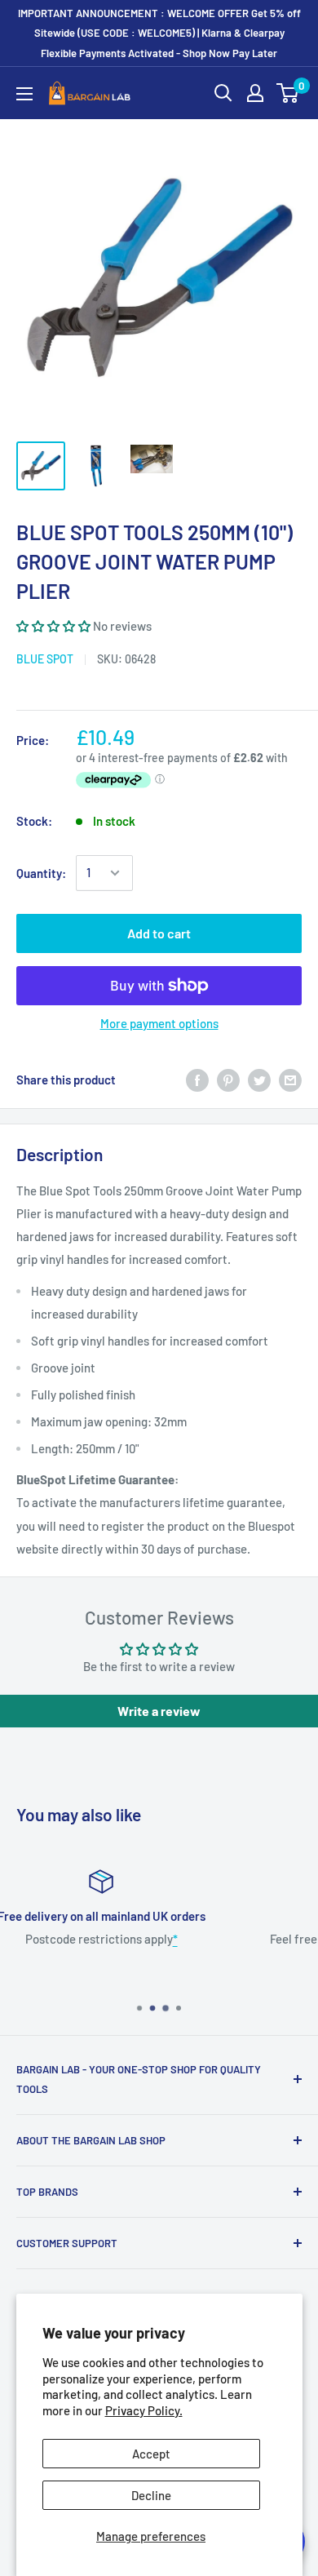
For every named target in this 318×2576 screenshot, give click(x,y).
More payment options (159, 1023)
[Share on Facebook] (197, 1080)
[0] (288, 93)
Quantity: (41, 873)
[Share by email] (290, 1080)
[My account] (255, 93)
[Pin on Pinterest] (228, 1080)
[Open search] (223, 93)
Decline (151, 2495)
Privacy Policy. (144, 2410)
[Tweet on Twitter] (259, 1080)
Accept (151, 2454)
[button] (53, 626)
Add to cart (159, 933)
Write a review (159, 1711)
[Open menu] (24, 94)
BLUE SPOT (45, 659)
